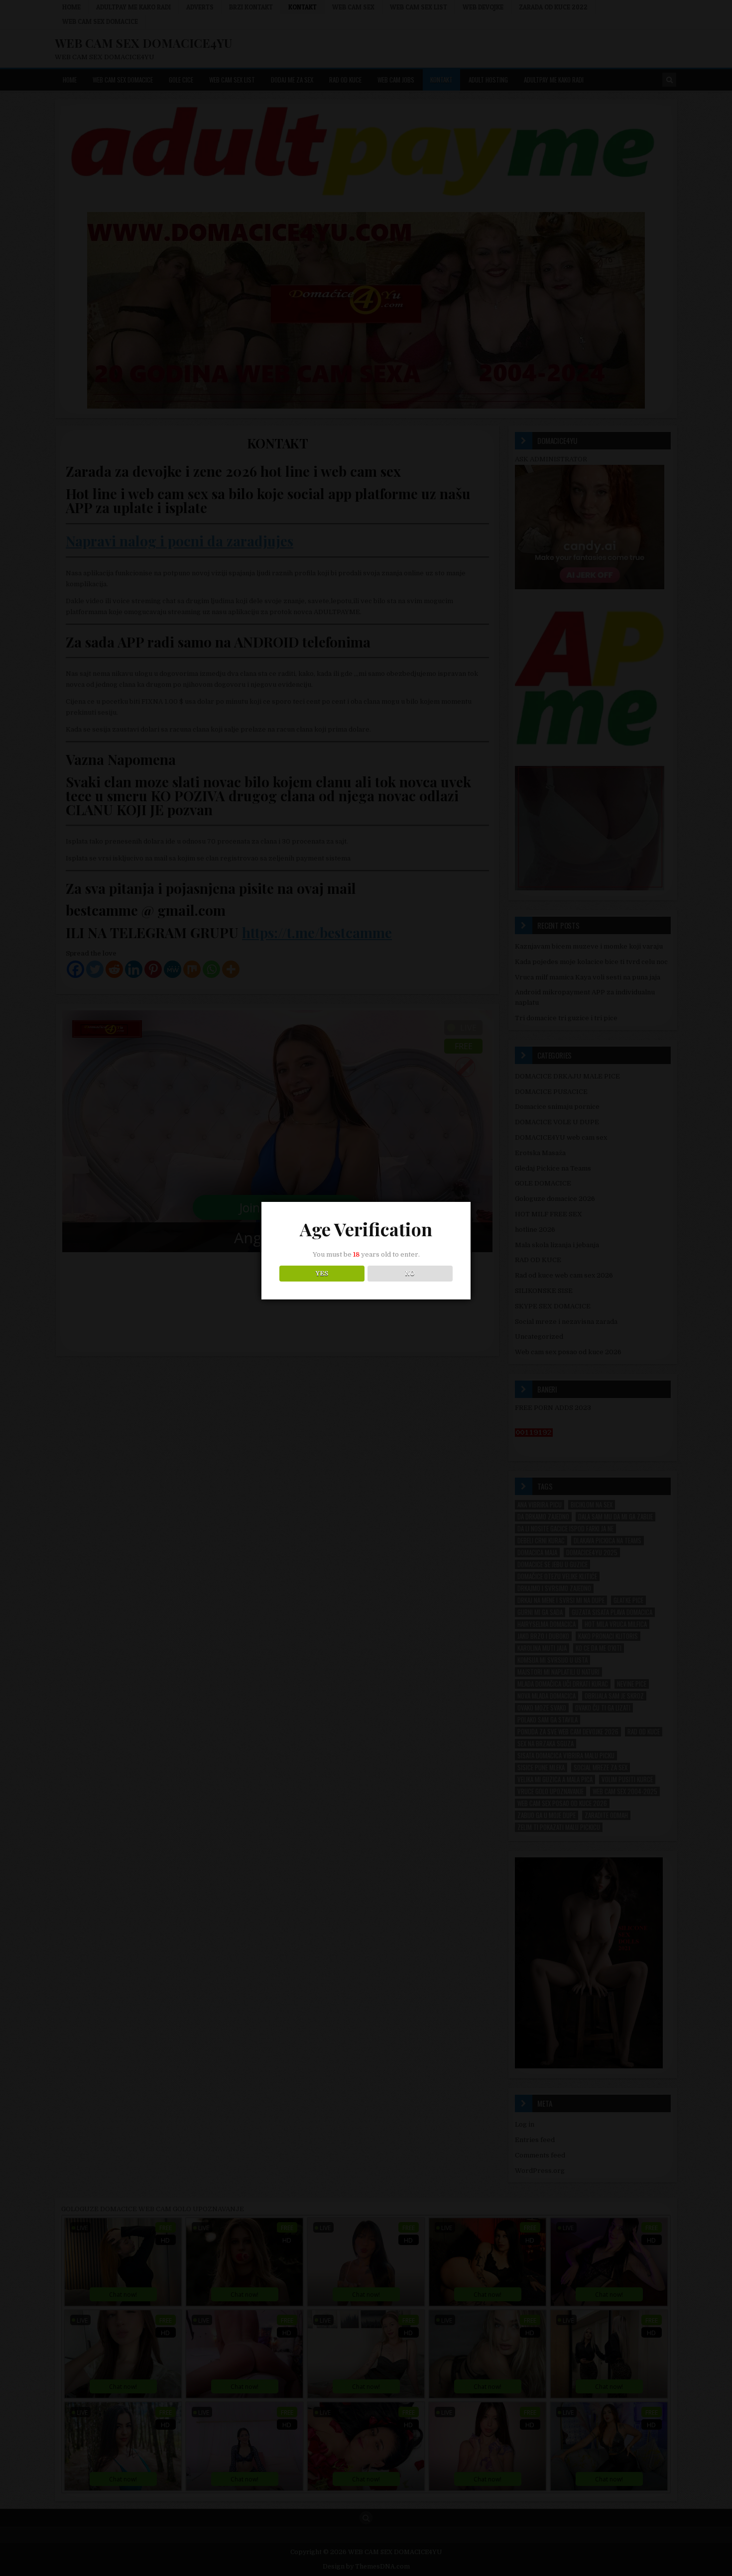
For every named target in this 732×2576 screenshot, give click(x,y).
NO (410, 1274)
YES (322, 1274)
